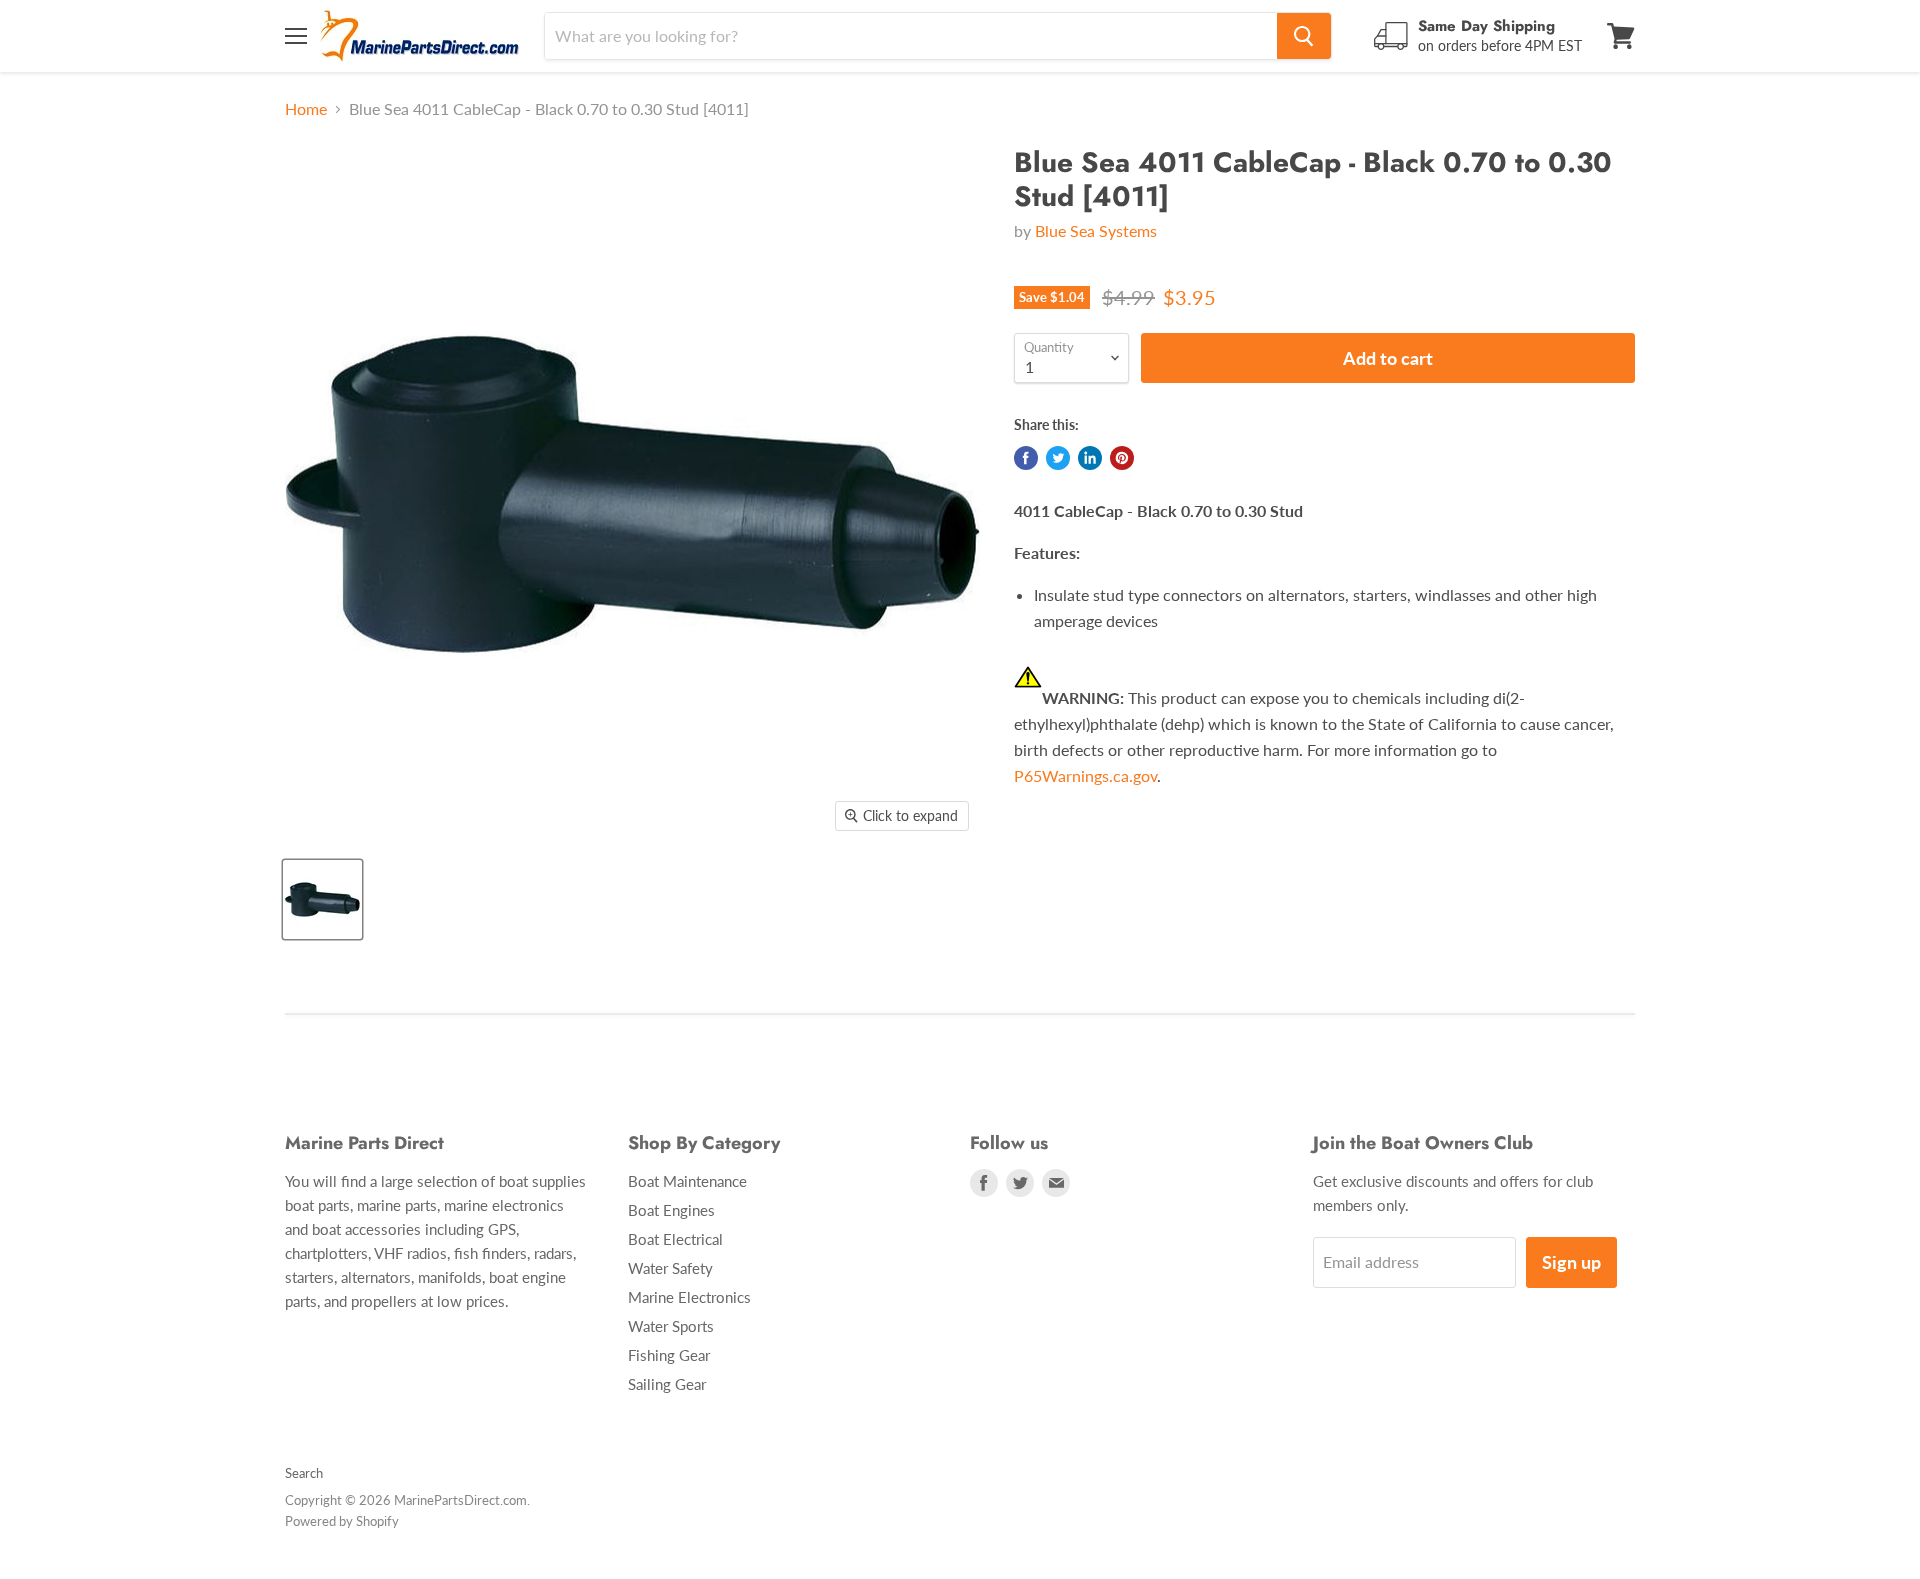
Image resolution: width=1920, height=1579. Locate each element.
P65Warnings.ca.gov (1085, 775)
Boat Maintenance (687, 1181)
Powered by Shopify (342, 1521)
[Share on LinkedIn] (1090, 458)
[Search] (1304, 36)
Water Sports (671, 1326)
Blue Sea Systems (1096, 230)
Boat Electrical (675, 1239)
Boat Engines (671, 1210)
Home (306, 109)
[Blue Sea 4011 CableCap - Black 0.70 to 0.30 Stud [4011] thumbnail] (322, 899)
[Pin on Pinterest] (1122, 458)
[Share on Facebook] (1026, 458)
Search (304, 1473)
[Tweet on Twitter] (1058, 458)
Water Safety (670, 1268)
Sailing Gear (667, 1384)
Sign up (1571, 1262)
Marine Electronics (689, 1297)
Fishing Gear (669, 1355)
